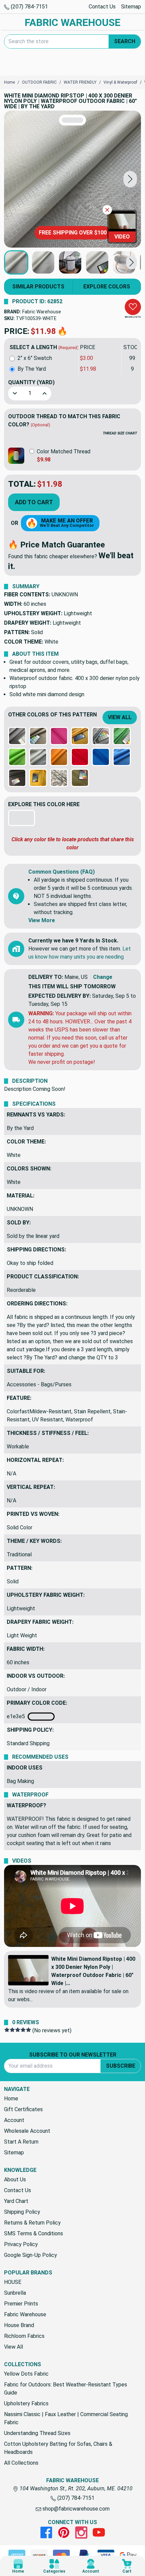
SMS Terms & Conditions (34, 2233)
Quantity (31, 382)
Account (14, 2120)
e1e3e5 (17, 1716)
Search (125, 41)
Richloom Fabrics (24, 2336)
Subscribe (121, 2066)
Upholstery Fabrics (26, 2403)
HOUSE (13, 2282)
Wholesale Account (27, 2131)
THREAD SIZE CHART (120, 433)
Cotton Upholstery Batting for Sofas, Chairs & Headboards (58, 2448)
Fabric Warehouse (42, 312)
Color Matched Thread (64, 451)
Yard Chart (16, 2201)
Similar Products (38, 287)
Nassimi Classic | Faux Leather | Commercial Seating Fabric (66, 2418)
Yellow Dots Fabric (26, 2374)
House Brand (19, 2325)
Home (11, 2099)
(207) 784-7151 (29, 7)
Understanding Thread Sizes (37, 2433)
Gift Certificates (23, 2109)
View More (42, 920)
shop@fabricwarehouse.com (75, 2509)
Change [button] (103, 977)
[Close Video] (107, 210)
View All (120, 717)
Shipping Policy (22, 2212)
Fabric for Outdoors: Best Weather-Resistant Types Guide (66, 2389)
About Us (15, 2179)
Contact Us (102, 7)
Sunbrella (15, 2293)
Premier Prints (21, 2304)
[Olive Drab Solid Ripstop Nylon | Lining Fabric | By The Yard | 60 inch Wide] (80, 778)
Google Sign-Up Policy (31, 2255)
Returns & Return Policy (32, 2223)
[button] (130, 179)
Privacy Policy (21, 2244)
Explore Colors (107, 287)
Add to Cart (34, 502)
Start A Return (21, 2142)
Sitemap (131, 7)
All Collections (21, 2463)
